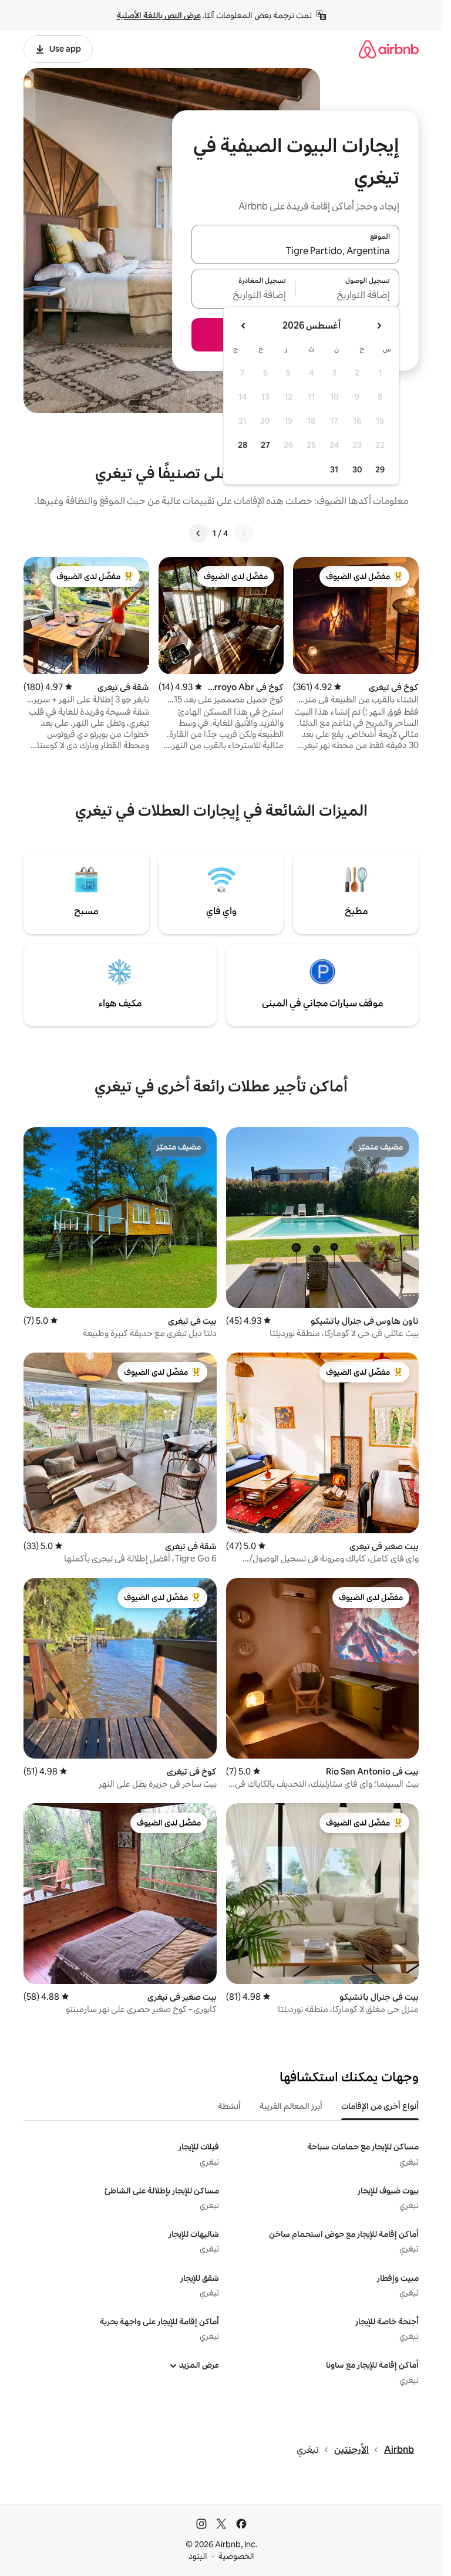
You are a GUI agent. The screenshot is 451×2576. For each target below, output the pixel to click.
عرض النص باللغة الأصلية (159, 15)
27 (265, 445)
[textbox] (348, 296)
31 (334, 469)
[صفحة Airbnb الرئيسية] (389, 49)
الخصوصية (236, 2556)
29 (380, 469)
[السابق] (244, 533)
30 (357, 469)
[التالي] (198, 533)
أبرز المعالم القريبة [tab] (291, 2106)
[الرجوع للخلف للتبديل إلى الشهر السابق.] (379, 326)
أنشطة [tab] (229, 2106)
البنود (198, 2556)
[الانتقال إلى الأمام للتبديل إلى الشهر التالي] (244, 326)
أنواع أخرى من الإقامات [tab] (380, 2106)
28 (243, 445)
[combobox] (295, 251)
